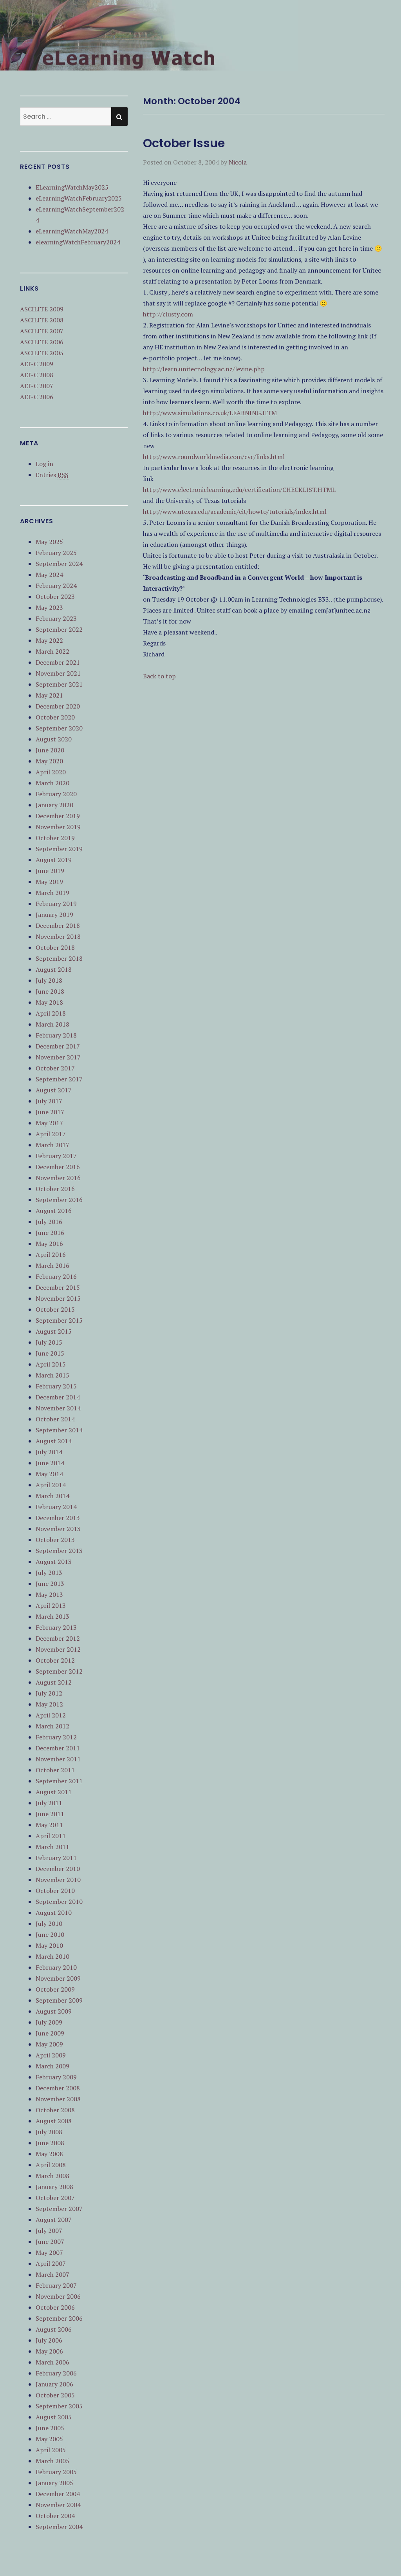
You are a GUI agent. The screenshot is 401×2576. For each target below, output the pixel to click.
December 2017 (58, 1046)
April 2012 (51, 1715)
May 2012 (49, 1704)
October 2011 (55, 1770)
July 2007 (49, 2231)
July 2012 (49, 1693)
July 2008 (49, 2132)
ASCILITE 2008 (42, 320)
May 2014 (49, 1474)
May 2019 (49, 882)
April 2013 (51, 1605)
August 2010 (54, 1913)
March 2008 (52, 2176)
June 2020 (50, 750)
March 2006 (52, 2362)
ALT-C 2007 (37, 386)
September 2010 (59, 1902)
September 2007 (59, 2209)
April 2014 (51, 1485)
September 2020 (59, 728)
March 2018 (52, 1024)
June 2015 (50, 1353)
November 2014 (58, 1408)
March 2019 (52, 893)
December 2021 (58, 662)
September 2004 (59, 2527)
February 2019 (56, 904)
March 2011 (52, 1847)
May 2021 (49, 695)
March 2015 (52, 1375)
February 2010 (56, 1967)
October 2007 (55, 2198)
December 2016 (58, 1167)
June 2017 (50, 1112)
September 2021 (59, 684)
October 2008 (55, 2110)
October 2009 (55, 1989)
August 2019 (54, 860)
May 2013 (49, 1594)
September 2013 (59, 1551)
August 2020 (54, 739)
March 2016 (52, 1265)
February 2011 (56, 1858)
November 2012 (58, 1649)
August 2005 (54, 2417)
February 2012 (56, 1737)
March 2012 (52, 1726)
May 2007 (49, 2252)
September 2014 (59, 1430)
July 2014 (49, 1452)
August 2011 (54, 1792)
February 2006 (56, 2373)
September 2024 (59, 564)
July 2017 (49, 1101)
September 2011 (59, 1781)
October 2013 (55, 1540)
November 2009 (58, 1978)
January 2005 (54, 2483)
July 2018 (49, 980)
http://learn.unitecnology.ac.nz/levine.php (204, 369)
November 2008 (58, 2099)
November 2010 (58, 1880)
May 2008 (49, 2154)
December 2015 (58, 1287)
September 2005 (59, 2406)
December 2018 (58, 926)
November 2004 (58, 2505)
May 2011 (49, 1825)
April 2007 (51, 2263)
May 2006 (49, 2351)
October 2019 (55, 838)
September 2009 (59, 2000)
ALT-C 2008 (37, 375)
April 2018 (51, 1013)
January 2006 (54, 2384)
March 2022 (52, 651)
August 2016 (54, 1211)
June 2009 (50, 2033)
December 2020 (58, 706)
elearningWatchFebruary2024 (78, 242)
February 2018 (56, 1035)
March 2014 (52, 1496)
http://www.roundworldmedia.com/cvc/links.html (214, 457)
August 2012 (54, 1682)
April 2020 (51, 772)
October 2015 (55, 1309)
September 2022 (59, 629)
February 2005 (56, 2472)
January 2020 (54, 805)
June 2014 (50, 1463)
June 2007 (50, 2242)
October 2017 (55, 1068)
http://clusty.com (168, 314)
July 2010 (49, 1923)
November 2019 (58, 827)
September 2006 (59, 2318)
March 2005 (52, 2461)
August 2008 (54, 2121)
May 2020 (49, 761)
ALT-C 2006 (37, 397)
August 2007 (54, 2220)
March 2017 (52, 1145)
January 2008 (54, 2187)
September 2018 (59, 958)
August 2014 (54, 1441)
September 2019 (59, 849)
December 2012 (58, 1638)
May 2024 (49, 575)
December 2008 (58, 2088)
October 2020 (55, 717)
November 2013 (58, 1529)
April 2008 (51, 2165)
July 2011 (49, 1803)
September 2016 (59, 1200)
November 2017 (58, 1057)
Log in (44, 464)
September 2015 (59, 1320)
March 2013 (52, 1616)
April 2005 (51, 2450)
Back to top (159, 676)
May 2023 (49, 607)
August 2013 (54, 1562)
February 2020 (56, 794)
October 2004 (55, 2516)
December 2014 (58, 1397)
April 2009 (51, 2055)
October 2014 (55, 1419)
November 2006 (58, 2296)
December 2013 (58, 1518)
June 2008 (50, 2143)
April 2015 (51, 1364)
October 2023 (55, 597)
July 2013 (49, 1573)
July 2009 (49, 2022)
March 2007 (52, 2274)
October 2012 (55, 1660)
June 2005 (50, 2428)
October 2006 (55, 2307)
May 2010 (49, 1945)
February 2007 (56, 2285)
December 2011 (58, 1748)
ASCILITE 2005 (42, 353)
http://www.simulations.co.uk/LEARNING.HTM (210, 413)
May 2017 (49, 1123)
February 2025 (56, 553)
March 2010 (52, 1956)
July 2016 (49, 1222)
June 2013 (50, 1584)
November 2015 (58, 1298)
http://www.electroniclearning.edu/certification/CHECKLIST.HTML (239, 490)
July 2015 (49, 1342)
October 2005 (55, 2395)
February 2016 (56, 1276)
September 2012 (59, 1671)
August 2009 (54, 2011)
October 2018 (55, 947)
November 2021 (58, 673)
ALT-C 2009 (37, 364)
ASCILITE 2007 (42, 331)
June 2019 (50, 871)
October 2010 (55, 1891)
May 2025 (49, 542)
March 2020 (52, 783)
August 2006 (54, 2329)
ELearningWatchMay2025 (72, 187)
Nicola (238, 162)
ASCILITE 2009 (42, 309)
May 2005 (49, 2439)
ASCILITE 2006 (42, 342)
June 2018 (50, 991)
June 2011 (50, 1814)
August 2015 (54, 1331)
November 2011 (58, 1759)
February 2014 (56, 1507)
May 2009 (49, 2044)
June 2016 (50, 1233)
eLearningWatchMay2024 (72, 231)
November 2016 (58, 1178)
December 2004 (58, 2494)
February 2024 (56, 586)
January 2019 (54, 915)
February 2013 (56, 1627)
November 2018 (58, 936)
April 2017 (51, 1134)
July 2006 (49, 2340)
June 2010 (50, 1934)
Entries (52, 475)
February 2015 (56, 1386)
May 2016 (49, 1244)
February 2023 (56, 618)
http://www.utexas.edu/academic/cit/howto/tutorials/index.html (235, 512)
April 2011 (51, 1836)
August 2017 (54, 1090)
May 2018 (49, 1002)
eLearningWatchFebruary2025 (79, 198)
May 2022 (49, 640)
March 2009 (52, 2066)
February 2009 (56, 2077)
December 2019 (58, 816)
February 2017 (56, 1156)
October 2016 (55, 1189)
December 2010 (58, 1869)
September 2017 (59, 1079)
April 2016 (51, 1255)
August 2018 (54, 969)
